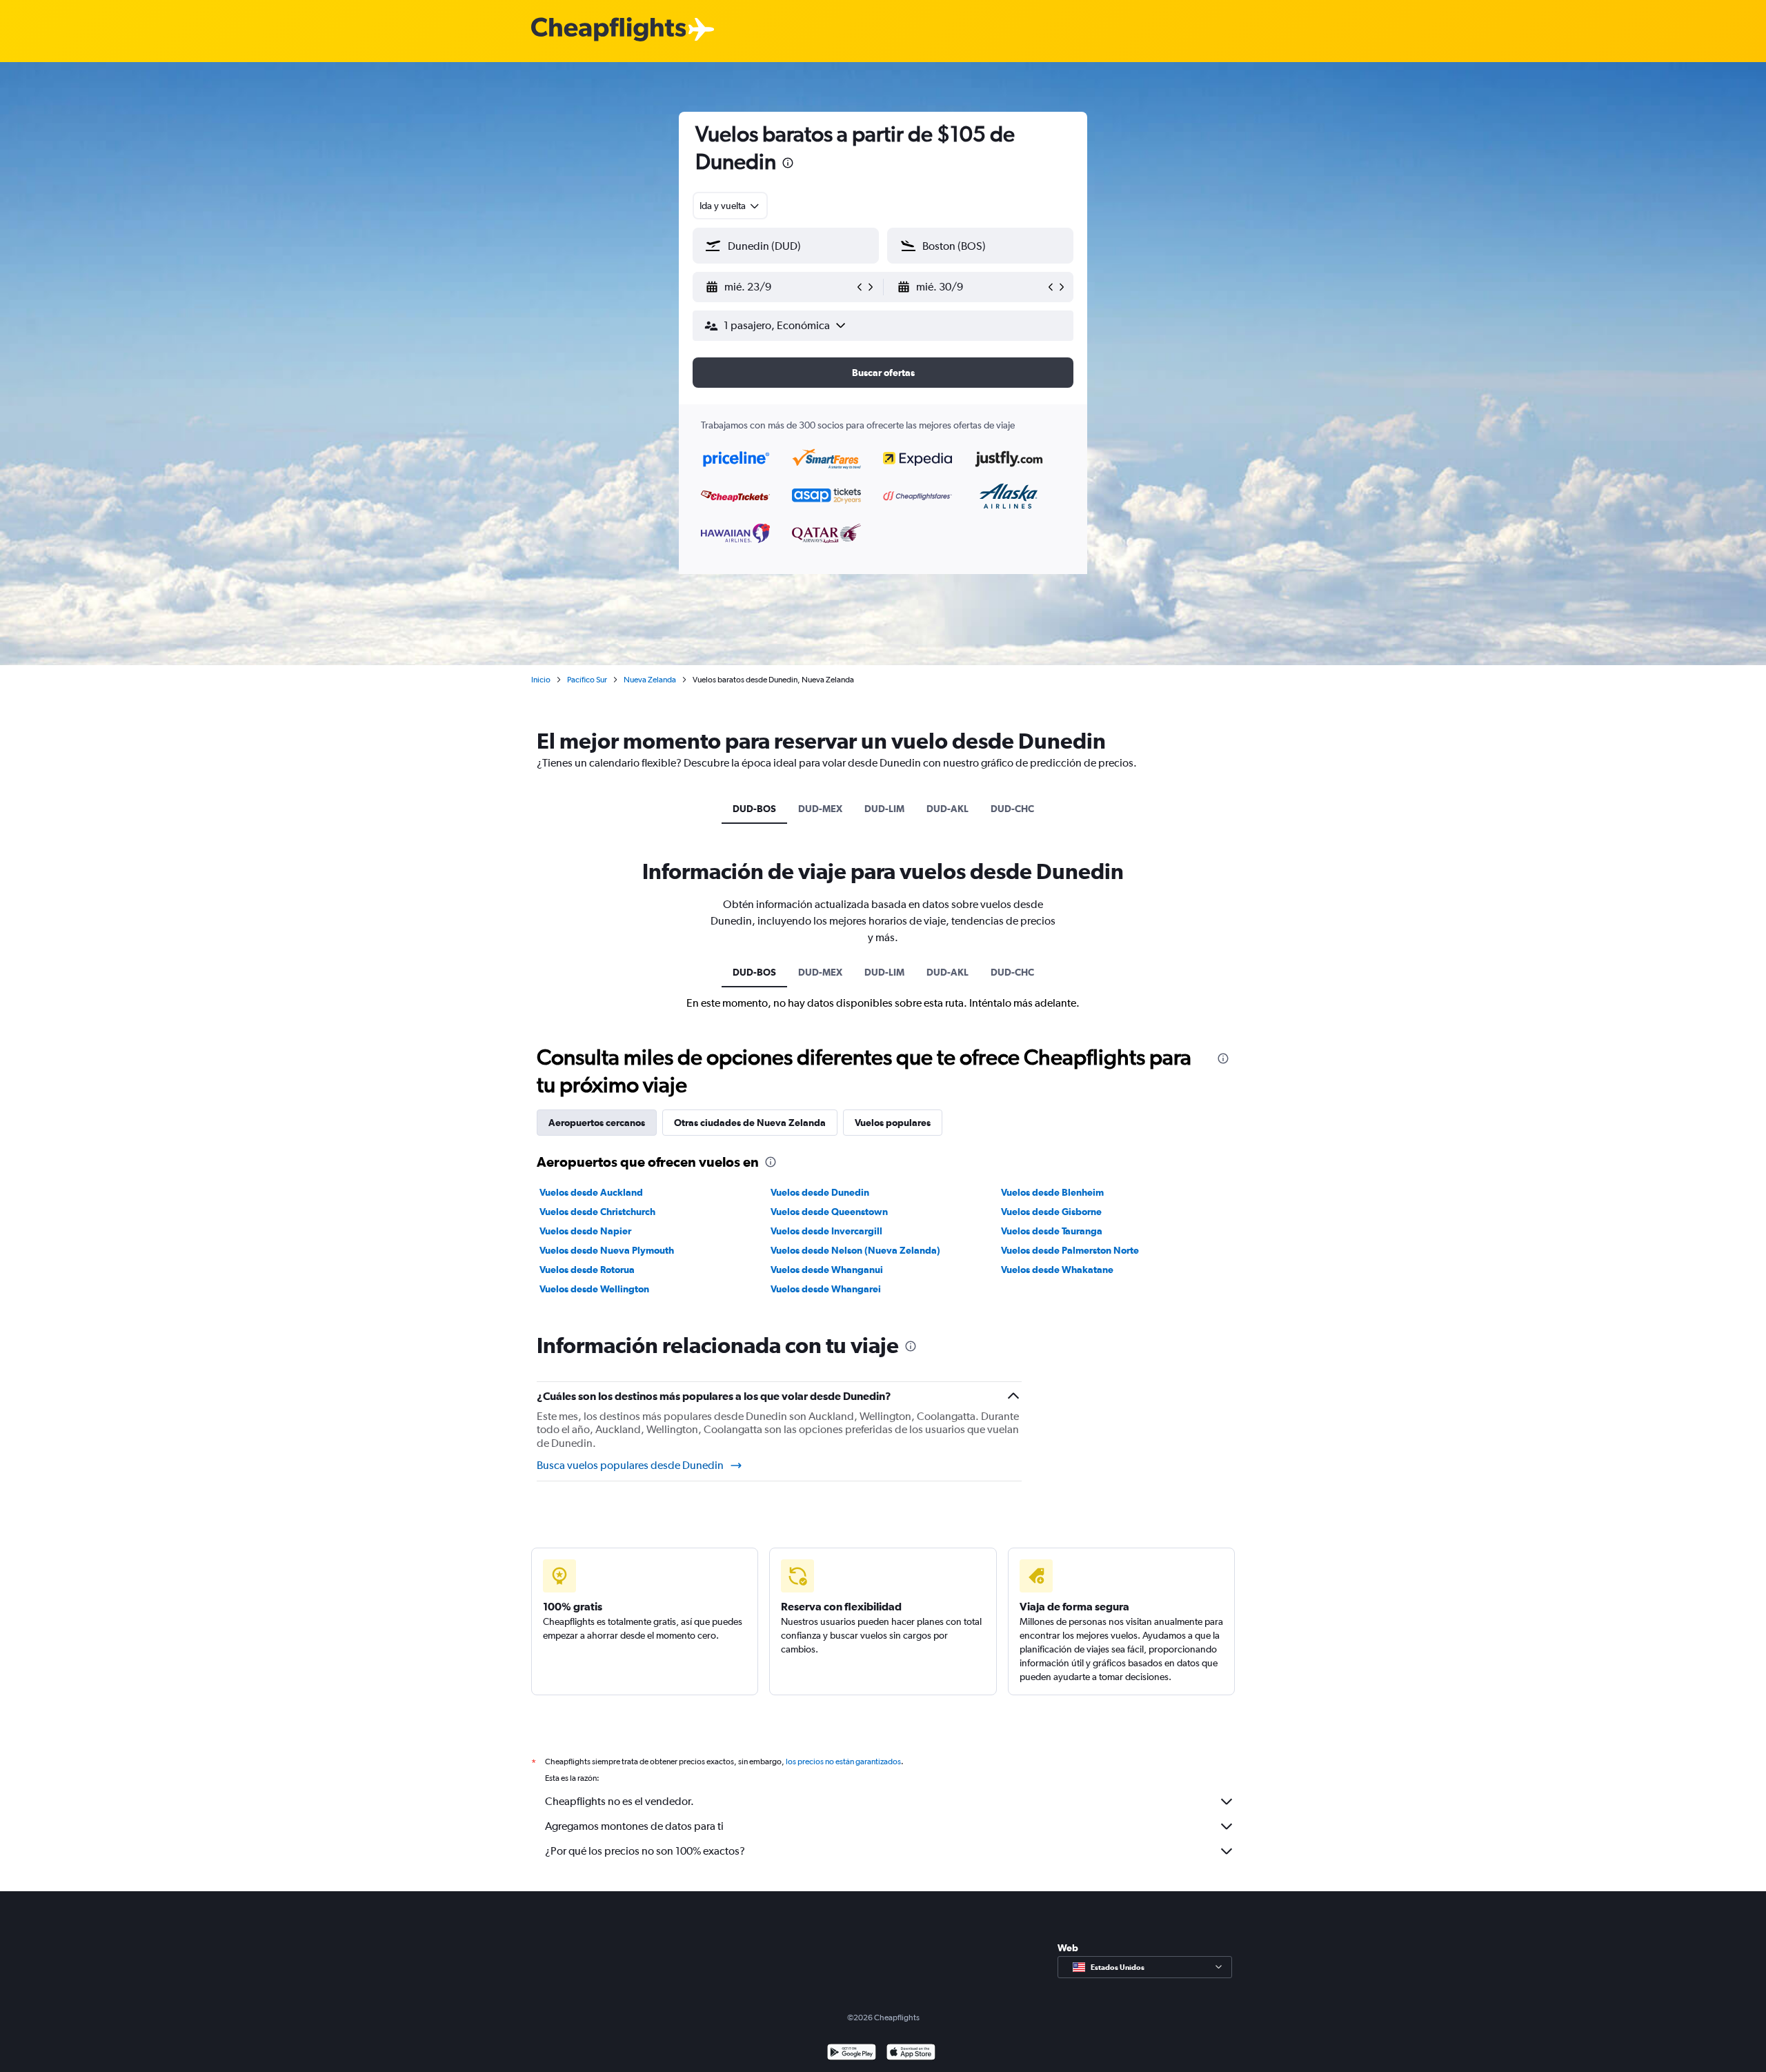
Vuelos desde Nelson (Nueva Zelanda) (855, 1250)
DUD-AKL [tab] (948, 809)
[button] (788, 165)
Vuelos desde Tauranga (1052, 1231)
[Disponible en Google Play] (852, 2054)
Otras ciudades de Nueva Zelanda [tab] (750, 1123)
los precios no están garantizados (843, 1762)
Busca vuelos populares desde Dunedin (630, 1465)
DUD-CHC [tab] (1012, 809)
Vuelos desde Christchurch (597, 1212)
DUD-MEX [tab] (820, 809)
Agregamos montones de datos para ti (634, 1826)
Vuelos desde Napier (585, 1231)
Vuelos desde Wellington (594, 1289)
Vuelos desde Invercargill (826, 1231)
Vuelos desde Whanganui (827, 1270)
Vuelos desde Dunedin (820, 1192)
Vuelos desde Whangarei (826, 1289)
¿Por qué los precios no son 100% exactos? (645, 1851)
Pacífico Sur (587, 680)
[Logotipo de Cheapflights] (608, 30)
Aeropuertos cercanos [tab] (597, 1123)
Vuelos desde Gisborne (1051, 1212)
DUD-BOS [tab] (754, 809)
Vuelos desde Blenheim (1052, 1192)
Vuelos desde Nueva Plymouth (607, 1250)
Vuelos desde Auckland (591, 1192)
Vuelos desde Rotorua (587, 1270)
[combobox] (730, 206)
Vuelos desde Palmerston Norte (1070, 1250)
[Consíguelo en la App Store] (911, 2054)
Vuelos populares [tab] (893, 1123)
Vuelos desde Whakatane (1057, 1270)
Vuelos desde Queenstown (829, 1212)
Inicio (541, 680)
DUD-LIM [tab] (884, 809)
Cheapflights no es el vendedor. (619, 1801)
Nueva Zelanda (650, 680)
